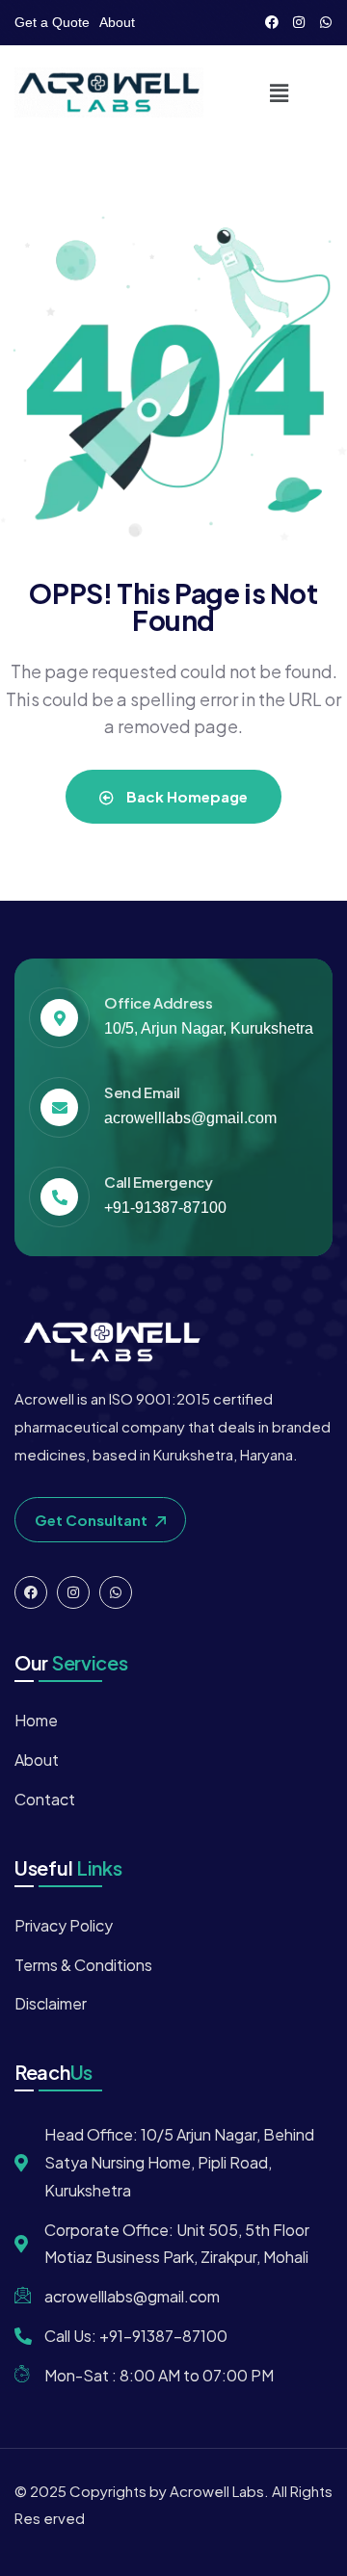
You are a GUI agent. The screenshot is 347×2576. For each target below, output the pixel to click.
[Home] (109, 92)
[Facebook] (272, 22)
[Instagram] (299, 22)
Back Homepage (186, 796)
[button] (279, 92)
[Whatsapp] (326, 22)
